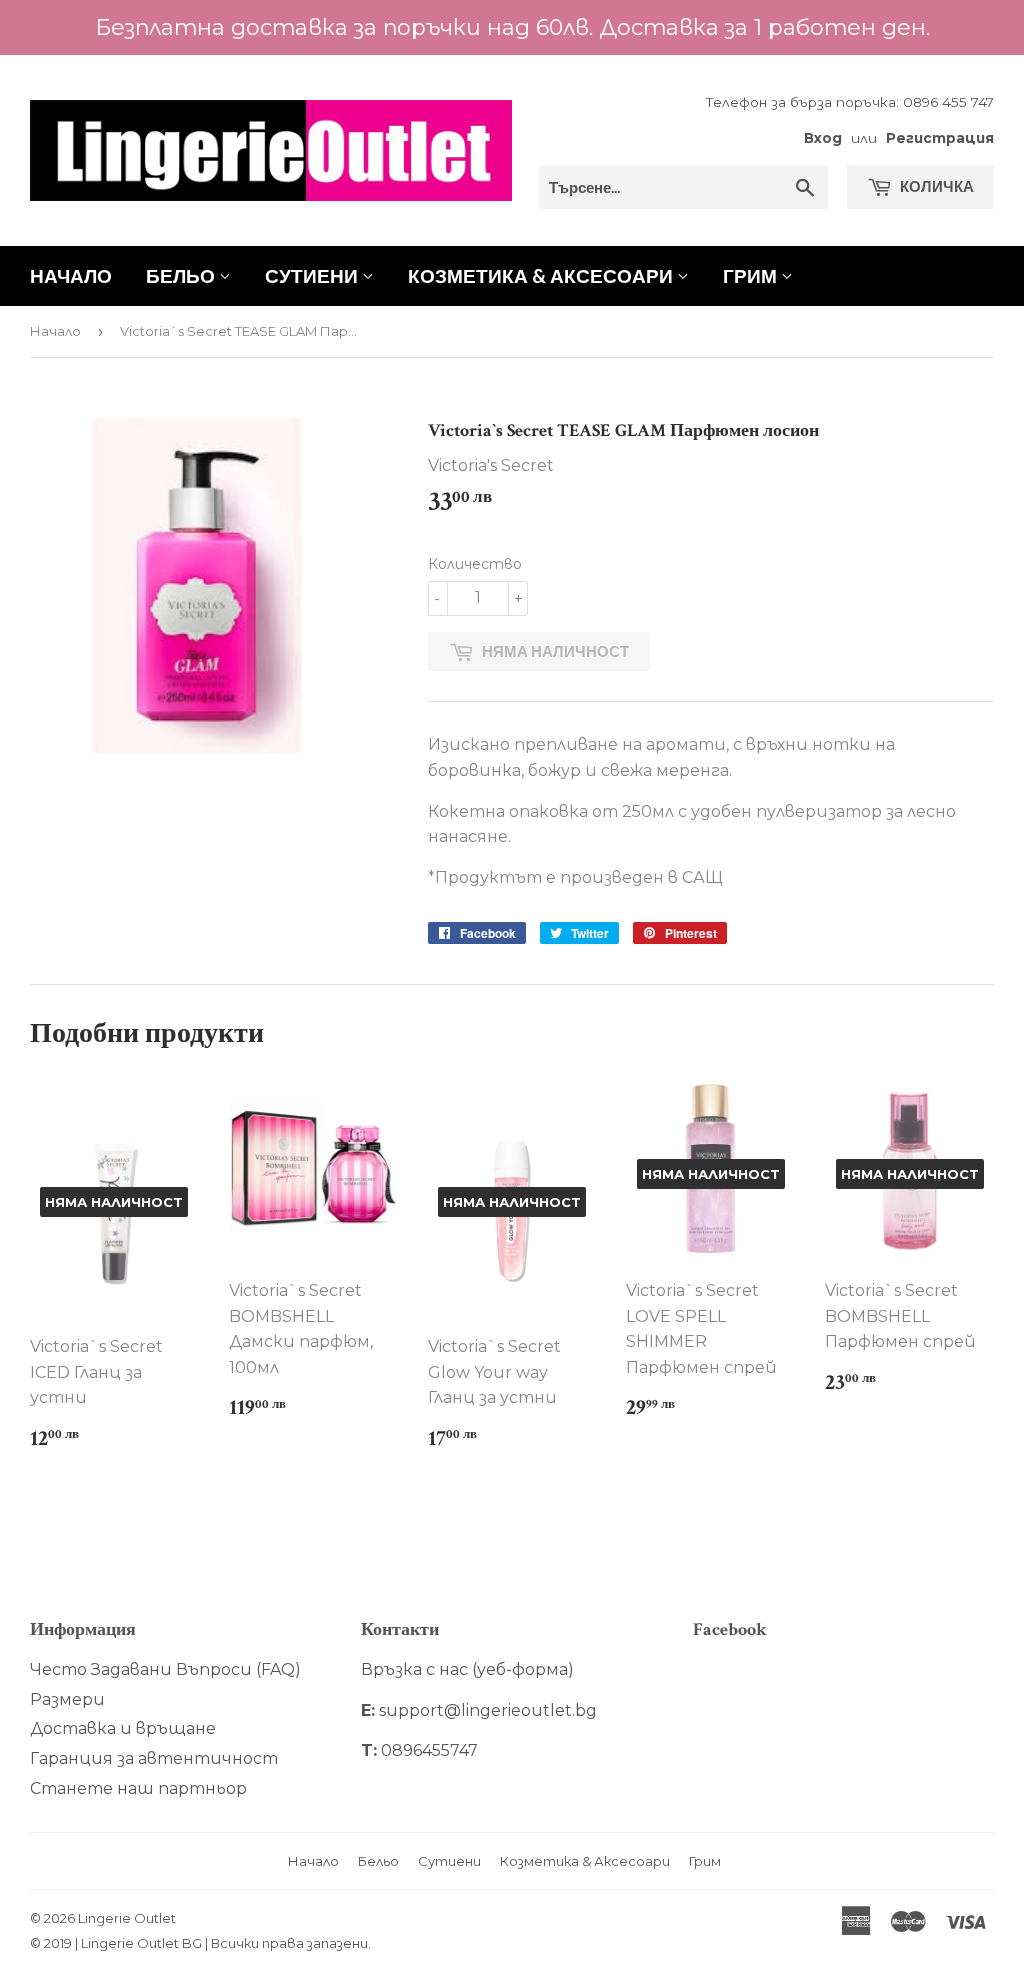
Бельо (182, 275)
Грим (752, 275)
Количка (935, 186)
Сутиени (313, 275)
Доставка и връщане (123, 1728)
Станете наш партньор (138, 1788)
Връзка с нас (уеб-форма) (467, 1669)
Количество (475, 564)
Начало (71, 275)
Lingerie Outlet (127, 1918)
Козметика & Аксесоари (542, 275)
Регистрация (940, 138)
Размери (67, 1699)
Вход (823, 138)
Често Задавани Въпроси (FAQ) (165, 1669)
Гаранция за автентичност (154, 1758)
